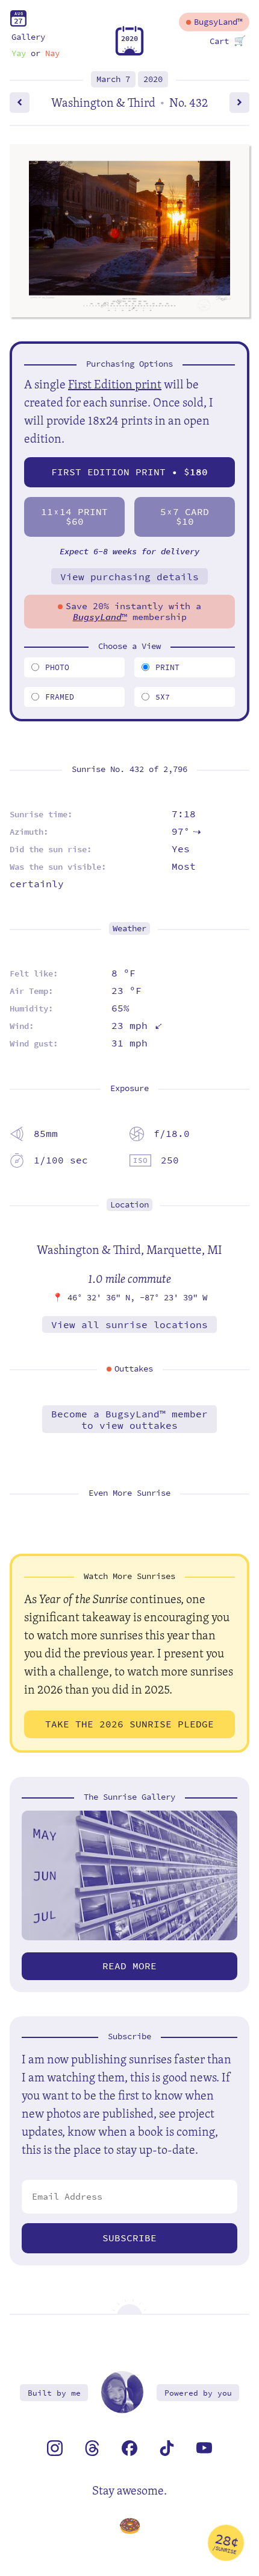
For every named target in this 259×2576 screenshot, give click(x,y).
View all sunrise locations (129, 1325)
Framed (60, 697)
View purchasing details (129, 577)
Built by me (54, 2393)
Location (129, 1205)
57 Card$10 (185, 517)
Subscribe (129, 2238)
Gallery (28, 37)
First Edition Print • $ (129, 472)
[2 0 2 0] (129, 53)
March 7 (113, 79)
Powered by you (198, 2393)
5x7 (163, 697)
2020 (153, 79)
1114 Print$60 (74, 517)
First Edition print (115, 384)
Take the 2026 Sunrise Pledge (129, 1724)
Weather (129, 929)
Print (167, 667)
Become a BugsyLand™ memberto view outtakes (129, 1420)
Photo (57, 667)
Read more (129, 1966)
